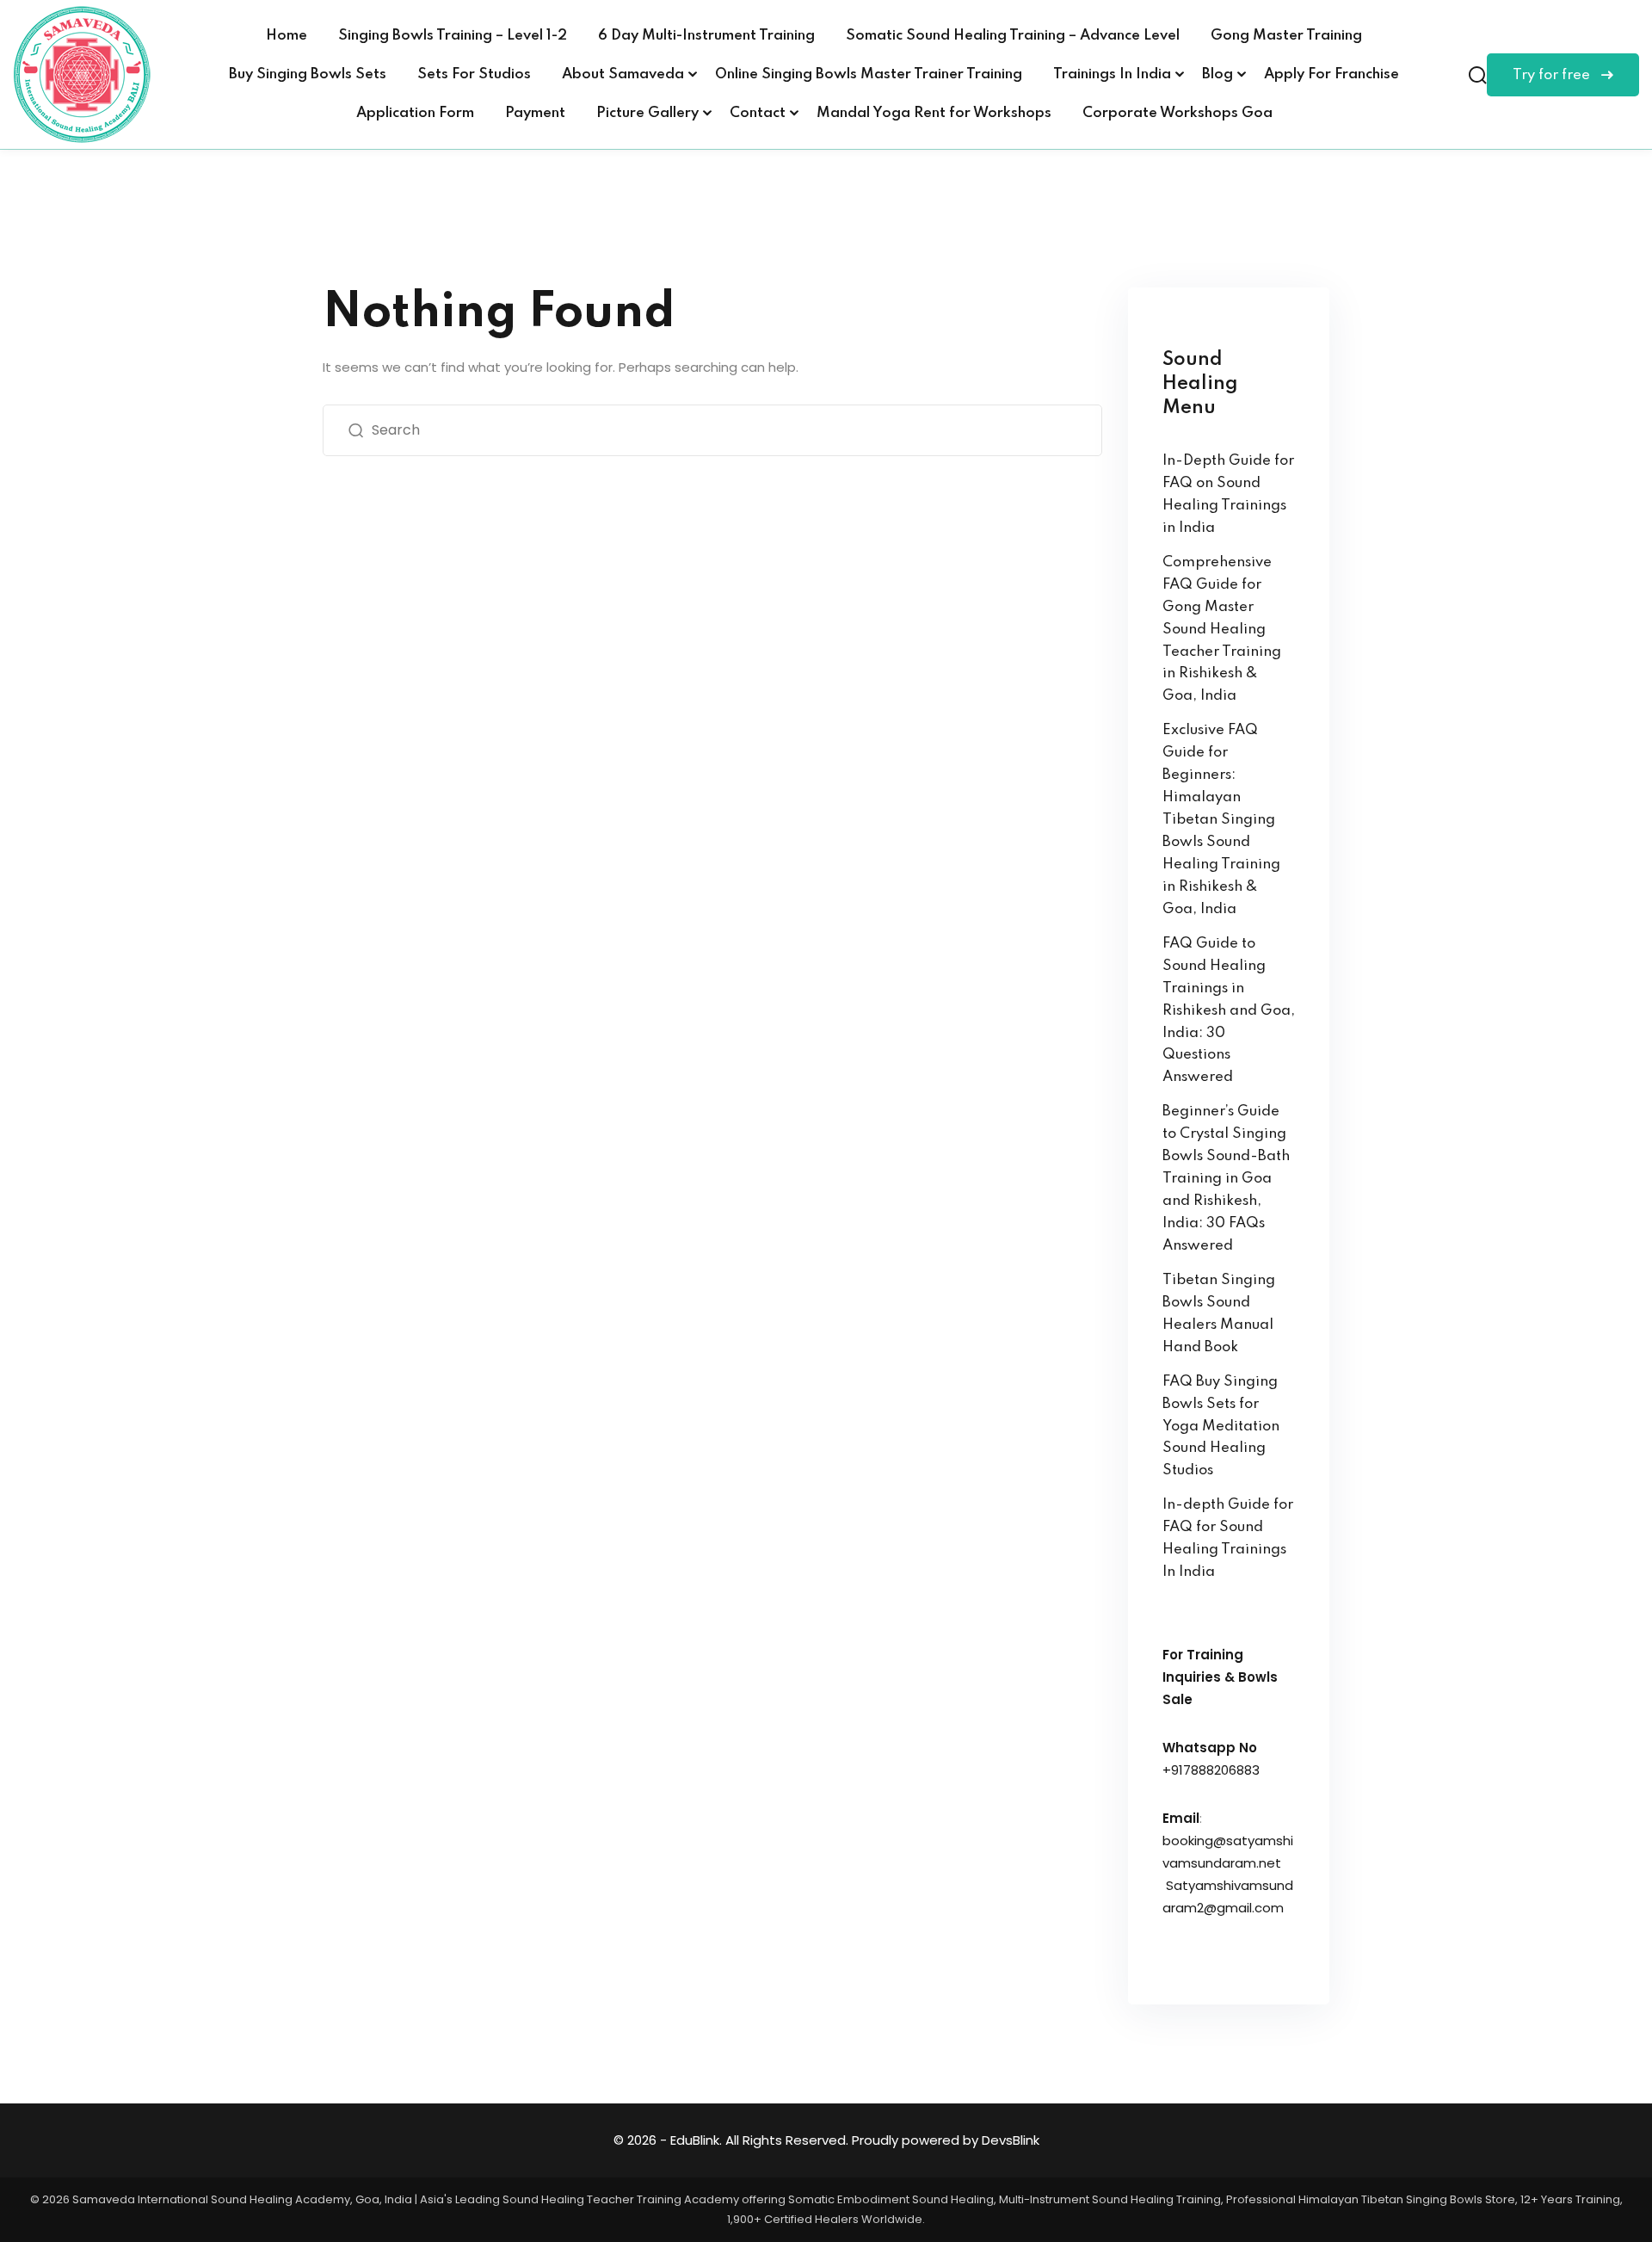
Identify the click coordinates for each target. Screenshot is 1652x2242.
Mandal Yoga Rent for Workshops (934, 113)
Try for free (1553, 75)
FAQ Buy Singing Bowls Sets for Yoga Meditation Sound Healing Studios (1221, 1427)
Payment (535, 113)
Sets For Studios (474, 74)
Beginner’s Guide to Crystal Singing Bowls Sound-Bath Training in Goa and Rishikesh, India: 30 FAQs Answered (1226, 1179)
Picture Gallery (647, 113)
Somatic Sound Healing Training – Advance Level (1013, 36)
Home (287, 36)
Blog (1217, 74)
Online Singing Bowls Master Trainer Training (869, 74)
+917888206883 (1211, 1770)
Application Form (415, 113)
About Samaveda (623, 74)
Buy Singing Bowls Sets (308, 74)
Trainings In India (1112, 74)
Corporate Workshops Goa (1177, 113)
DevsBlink (1011, 2140)
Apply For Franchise (1331, 74)
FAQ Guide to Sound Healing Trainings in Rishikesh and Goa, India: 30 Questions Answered (1229, 1011)
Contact (758, 113)
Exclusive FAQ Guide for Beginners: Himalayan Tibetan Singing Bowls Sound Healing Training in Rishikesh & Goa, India (1221, 820)
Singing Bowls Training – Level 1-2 (453, 36)
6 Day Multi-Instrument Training (706, 36)
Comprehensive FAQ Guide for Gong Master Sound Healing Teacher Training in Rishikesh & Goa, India (1222, 630)
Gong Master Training (1286, 36)
